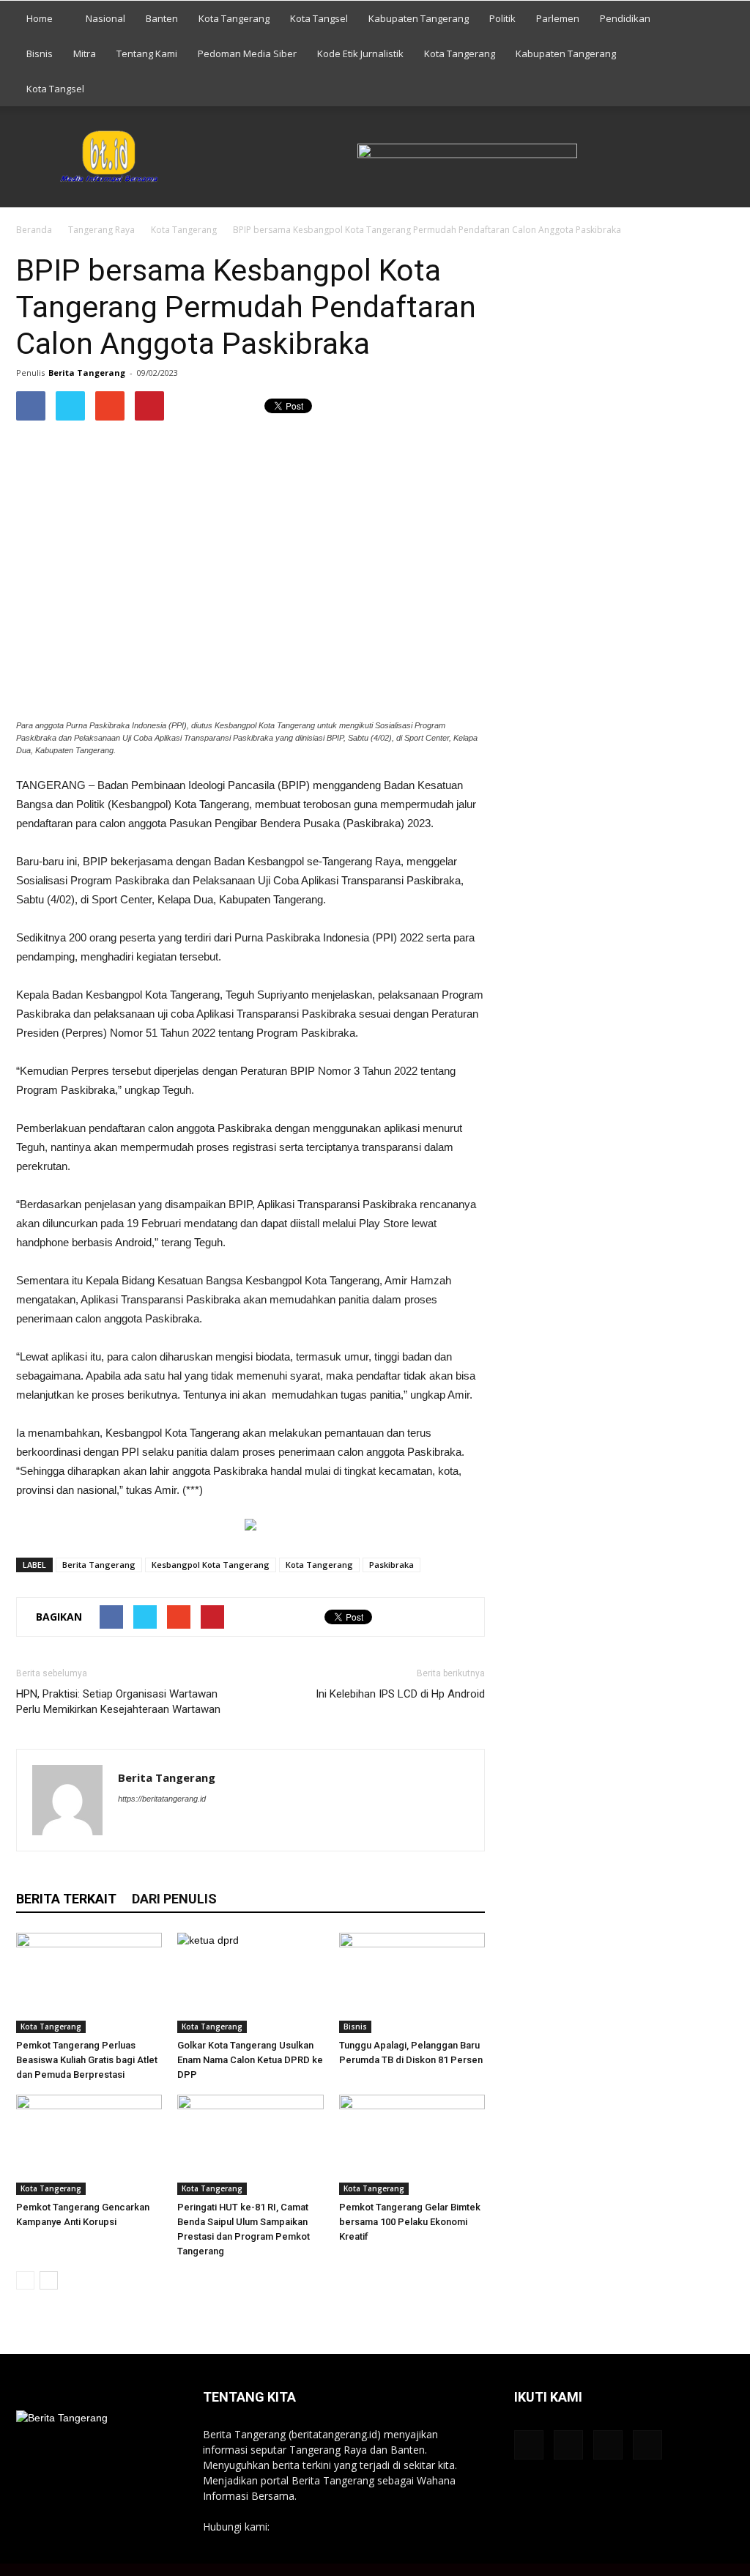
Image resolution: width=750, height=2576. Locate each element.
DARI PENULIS (174, 1899)
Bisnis (40, 53)
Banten (162, 18)
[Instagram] (183, 1828)
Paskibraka (391, 1565)
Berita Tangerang (87, 373)
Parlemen (558, 18)
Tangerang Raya (101, 230)
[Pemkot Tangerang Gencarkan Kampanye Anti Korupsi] (89, 2145)
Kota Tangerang (234, 18)
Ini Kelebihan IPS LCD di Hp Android (400, 1694)
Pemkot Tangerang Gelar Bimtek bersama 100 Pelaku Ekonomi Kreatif (410, 2222)
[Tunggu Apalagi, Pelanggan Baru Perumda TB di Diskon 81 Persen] (412, 1983)
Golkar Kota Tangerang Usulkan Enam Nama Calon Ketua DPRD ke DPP (250, 2060)
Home (40, 18)
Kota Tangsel (319, 18)
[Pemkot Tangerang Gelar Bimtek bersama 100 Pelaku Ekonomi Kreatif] (412, 2145)
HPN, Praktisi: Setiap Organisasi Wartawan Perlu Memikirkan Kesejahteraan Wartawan (118, 1702)
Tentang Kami (147, 53)
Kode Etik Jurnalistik (360, 53)
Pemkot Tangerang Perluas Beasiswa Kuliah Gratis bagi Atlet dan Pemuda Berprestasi (87, 2060)
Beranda (34, 230)
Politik (502, 18)
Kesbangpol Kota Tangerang (211, 1565)
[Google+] (156, 1828)
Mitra (85, 53)
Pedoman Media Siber (247, 53)
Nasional (105, 18)
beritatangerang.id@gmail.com (345, 2527)
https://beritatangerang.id (162, 1799)
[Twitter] (209, 1828)
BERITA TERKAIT (66, 1899)
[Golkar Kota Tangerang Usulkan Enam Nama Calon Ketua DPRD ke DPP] (250, 1983)
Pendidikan (625, 18)
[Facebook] (130, 1828)
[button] (716, 53)
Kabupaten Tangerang (419, 18)
